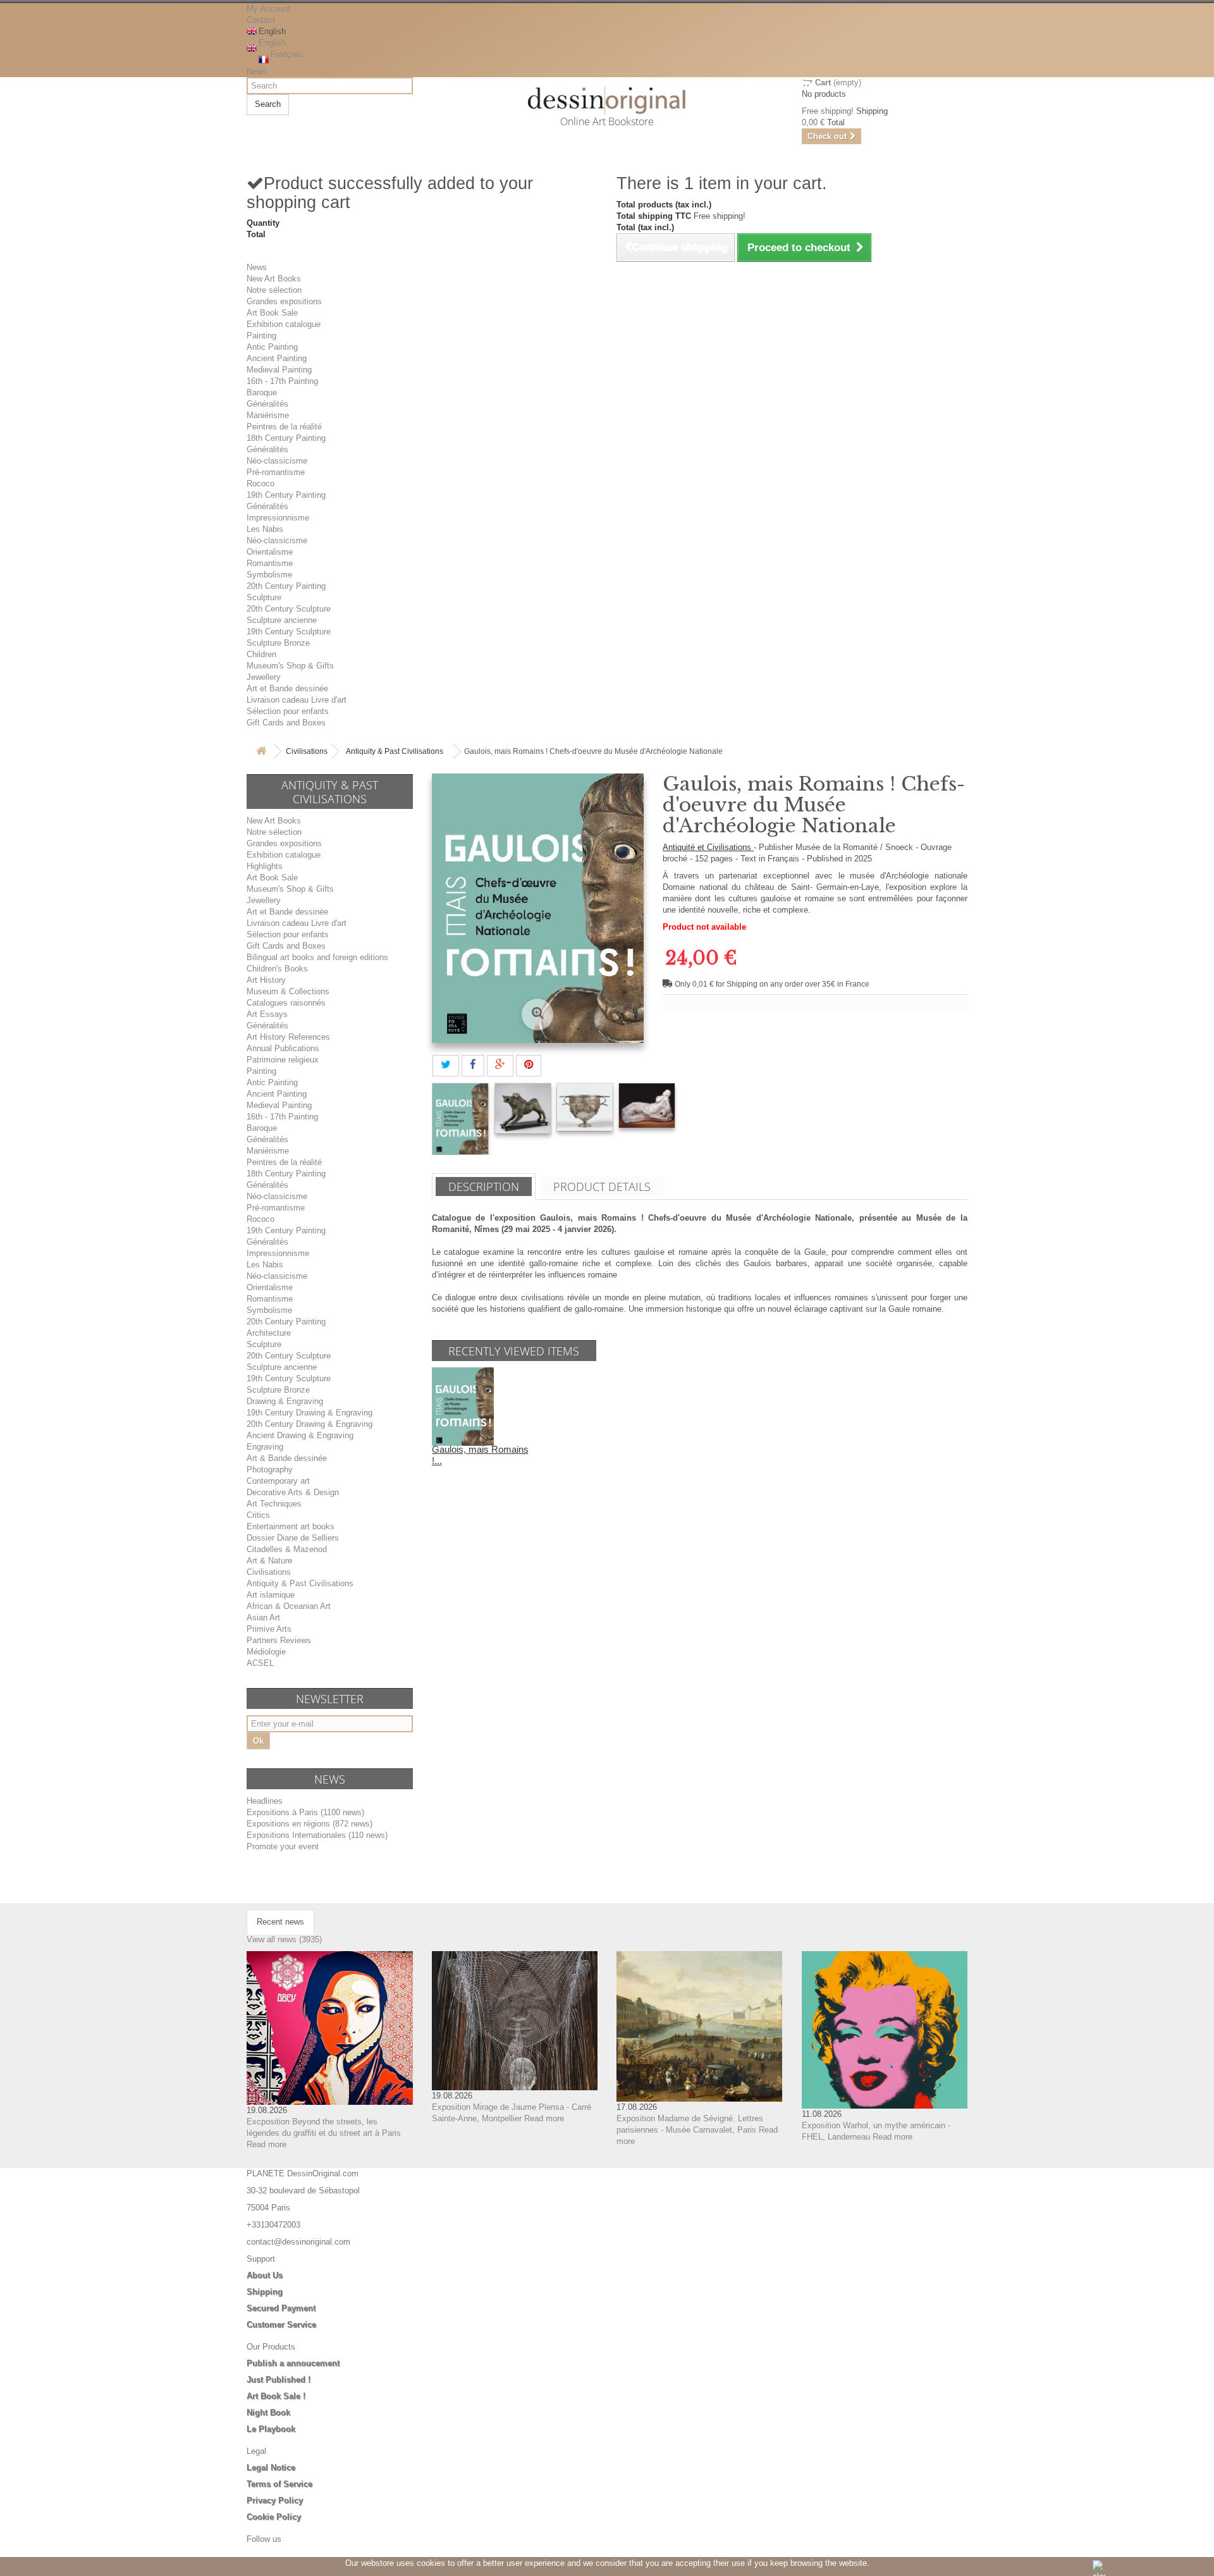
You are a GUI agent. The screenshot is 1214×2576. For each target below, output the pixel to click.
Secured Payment (281, 2308)
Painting (261, 336)
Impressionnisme (278, 518)
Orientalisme (270, 552)
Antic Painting (272, 347)
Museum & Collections (288, 991)
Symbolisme (269, 575)
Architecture (269, 1333)
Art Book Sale (272, 313)
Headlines (265, 1801)
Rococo (261, 484)
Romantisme (270, 563)
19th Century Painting (286, 495)
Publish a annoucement (293, 2363)
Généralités (267, 404)
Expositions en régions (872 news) (310, 1824)
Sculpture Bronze (278, 643)
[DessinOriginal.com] (607, 101)
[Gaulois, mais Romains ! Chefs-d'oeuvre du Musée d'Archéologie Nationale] (460, 1119)
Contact (261, 20)
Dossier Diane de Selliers (293, 1538)
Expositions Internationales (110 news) (317, 1835)
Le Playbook (271, 2429)
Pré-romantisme (276, 472)
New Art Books (274, 279)
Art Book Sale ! (276, 2396)
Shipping (265, 2292)
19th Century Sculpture (289, 632)
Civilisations (307, 751)
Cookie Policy (274, 2517)
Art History (266, 980)
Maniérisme (268, 415)
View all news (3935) (284, 1939)
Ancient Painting (277, 358)
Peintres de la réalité (284, 427)
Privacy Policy (275, 2500)
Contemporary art (278, 1481)
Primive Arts (269, 1629)
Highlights (265, 866)
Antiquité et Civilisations (708, 847)
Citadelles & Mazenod (287, 1549)
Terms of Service (279, 2484)
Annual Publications (283, 1048)
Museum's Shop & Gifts (290, 666)
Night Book (268, 2413)
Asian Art (263, 1618)
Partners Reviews (279, 1640)
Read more (267, 2144)
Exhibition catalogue (284, 324)
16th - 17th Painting (282, 381)
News (257, 71)
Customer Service (281, 2325)
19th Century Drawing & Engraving (310, 1413)
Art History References (288, 1037)
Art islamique (271, 1595)
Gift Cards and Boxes (286, 723)
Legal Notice (271, 2468)
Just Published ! (279, 2380)
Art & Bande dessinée (287, 1458)
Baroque (262, 392)
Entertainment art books (291, 1526)
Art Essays (267, 1014)
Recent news (280, 1922)
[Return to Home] (261, 752)
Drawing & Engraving (285, 1401)
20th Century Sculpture (289, 609)
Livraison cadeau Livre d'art (297, 700)
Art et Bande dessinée (287, 688)
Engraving (265, 1447)
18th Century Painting (286, 438)
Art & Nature (269, 1561)
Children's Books (277, 969)
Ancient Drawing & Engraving (300, 1435)
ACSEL (260, 1663)
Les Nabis (265, 529)
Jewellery (264, 677)
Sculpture (264, 597)
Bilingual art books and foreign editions (317, 957)
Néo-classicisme (277, 461)
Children (261, 654)
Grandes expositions (284, 301)
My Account (268, 9)
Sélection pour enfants (288, 711)
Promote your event (283, 1846)
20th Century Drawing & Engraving (310, 1424)
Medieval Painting (279, 370)
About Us (265, 2275)
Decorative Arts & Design (293, 1492)
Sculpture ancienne (282, 620)
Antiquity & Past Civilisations (395, 751)
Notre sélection (274, 290)
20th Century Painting (286, 586)
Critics (258, 1515)
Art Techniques (274, 1504)
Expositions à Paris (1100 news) (305, 1812)
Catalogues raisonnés (286, 1003)
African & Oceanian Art (289, 1606)
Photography (270, 1470)
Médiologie (266, 1652)
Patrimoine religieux (283, 1060)
